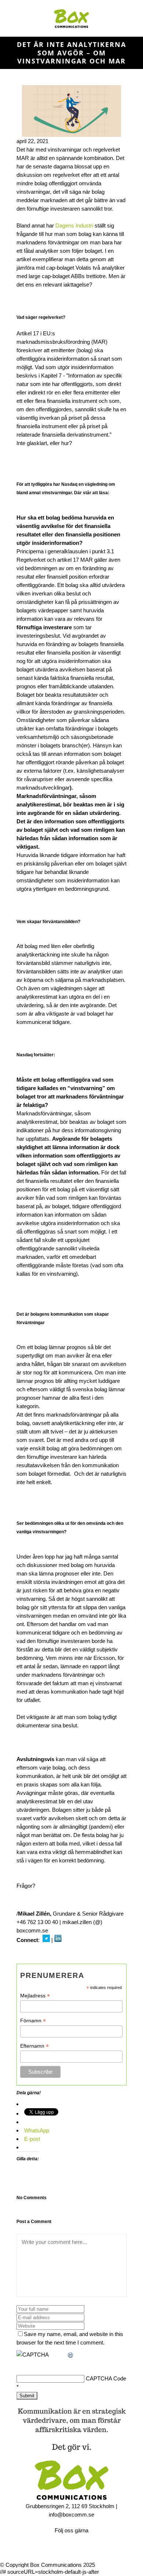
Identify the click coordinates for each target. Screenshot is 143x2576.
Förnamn (33, 2021)
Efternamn (34, 2046)
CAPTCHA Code (106, 2378)
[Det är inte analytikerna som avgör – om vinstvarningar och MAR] (71, 111)
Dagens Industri (74, 225)
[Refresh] (71, 2355)
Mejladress (35, 1996)
